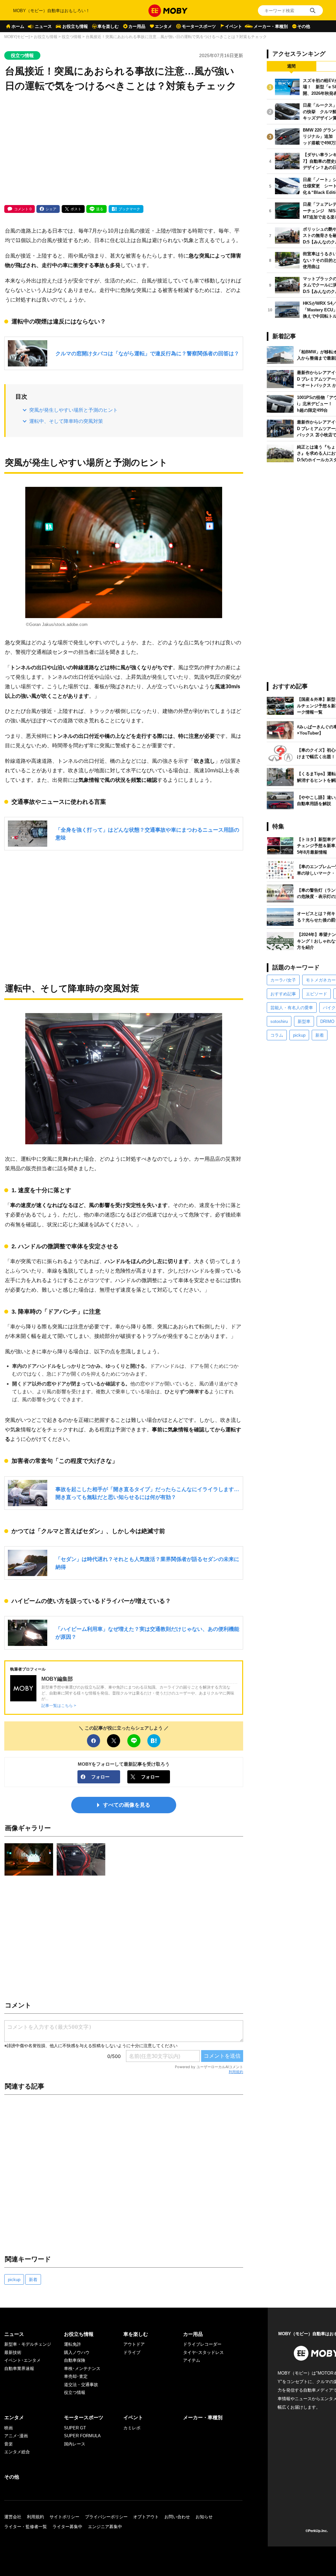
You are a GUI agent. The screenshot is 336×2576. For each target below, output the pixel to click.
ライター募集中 (67, 2527)
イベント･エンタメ (22, 2360)
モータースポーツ (199, 26)
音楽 (9, 2444)
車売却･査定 (76, 2376)
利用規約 (236, 2072)
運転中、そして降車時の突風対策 (66, 421)
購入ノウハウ (77, 2352)
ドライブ (132, 2352)
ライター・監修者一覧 (26, 2527)
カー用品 (137, 26)
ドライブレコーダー (202, 2344)
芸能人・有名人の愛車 (292, 1008)
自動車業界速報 (19, 2368)
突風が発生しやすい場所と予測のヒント (73, 410)
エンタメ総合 (17, 2452)
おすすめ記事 (283, 994)
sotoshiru (279, 1021)
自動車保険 (75, 2360)
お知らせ (204, 2517)
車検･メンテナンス (82, 2368)
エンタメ (163, 26)
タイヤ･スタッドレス (203, 2352)
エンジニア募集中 (105, 2527)
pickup (14, 2280)
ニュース (43, 26)
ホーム (18, 26)
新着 (33, 2280)
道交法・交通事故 (81, 2385)
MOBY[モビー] (17, 37)
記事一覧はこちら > (59, 1705)
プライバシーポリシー (106, 2517)
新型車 (304, 1021)
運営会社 (13, 2517)
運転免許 (73, 2344)
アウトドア (134, 2344)
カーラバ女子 (283, 980)
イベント (234, 26)
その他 (304, 26)
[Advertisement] (124, 149)
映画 (9, 2428)
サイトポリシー (64, 2517)
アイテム (192, 2360)
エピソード (316, 994)
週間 (291, 66)
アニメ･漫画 (16, 2436)
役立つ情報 (72, 37)
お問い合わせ (177, 2517)
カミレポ (132, 2428)
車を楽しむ (108, 26)
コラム (277, 1035)
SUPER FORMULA (82, 2436)
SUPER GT (75, 2428)
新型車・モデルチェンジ (28, 2344)
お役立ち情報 (75, 26)
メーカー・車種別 (271, 26)
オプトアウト (146, 2517)
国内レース (75, 2444)
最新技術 (13, 2352)
